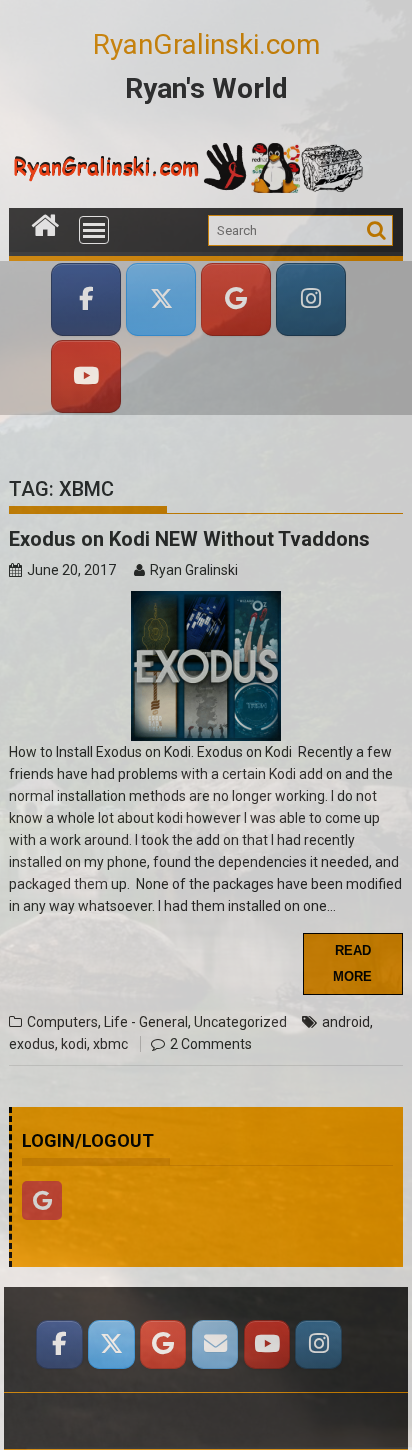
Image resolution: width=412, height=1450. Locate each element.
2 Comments (211, 1044)
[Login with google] (47, 1225)
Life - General (146, 1022)
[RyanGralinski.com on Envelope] (215, 1344)
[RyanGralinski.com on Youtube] (267, 1344)
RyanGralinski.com (206, 44)
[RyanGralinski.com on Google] (236, 299)
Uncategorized (240, 1022)
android (346, 1022)
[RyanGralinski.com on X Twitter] (161, 299)
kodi (74, 1044)
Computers (62, 1022)
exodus (32, 1044)
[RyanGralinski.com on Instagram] (311, 299)
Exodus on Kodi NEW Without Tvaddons (189, 539)
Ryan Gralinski (194, 570)
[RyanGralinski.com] (45, 223)
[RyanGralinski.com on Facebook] (86, 299)
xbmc (110, 1044)
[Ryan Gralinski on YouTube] (86, 376)
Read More (352, 963)
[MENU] (94, 230)
